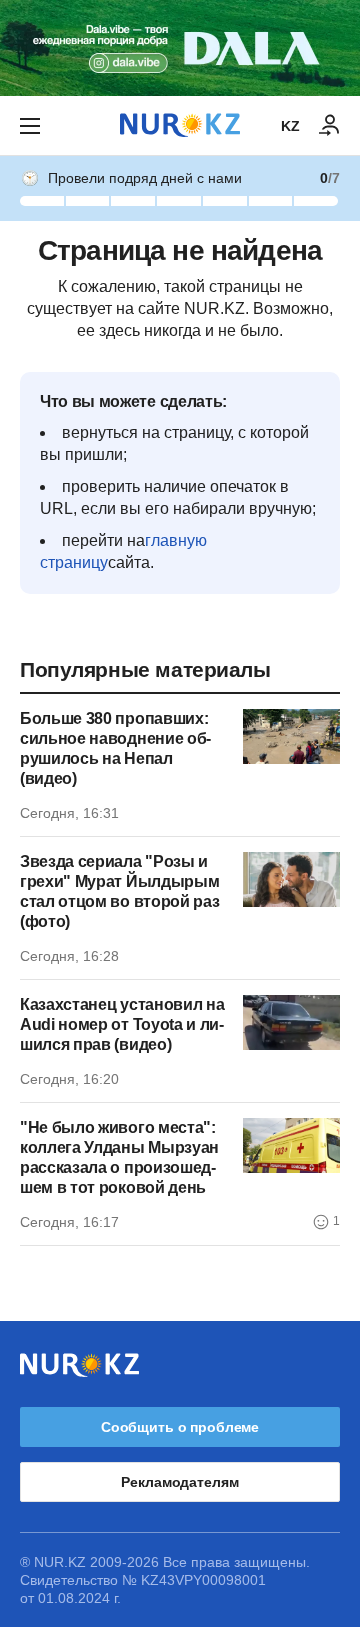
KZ (290, 126)
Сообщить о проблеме (180, 1427)
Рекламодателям (179, 1482)
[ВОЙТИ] (330, 126)
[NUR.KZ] (180, 125)
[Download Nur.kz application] (180, 48)
